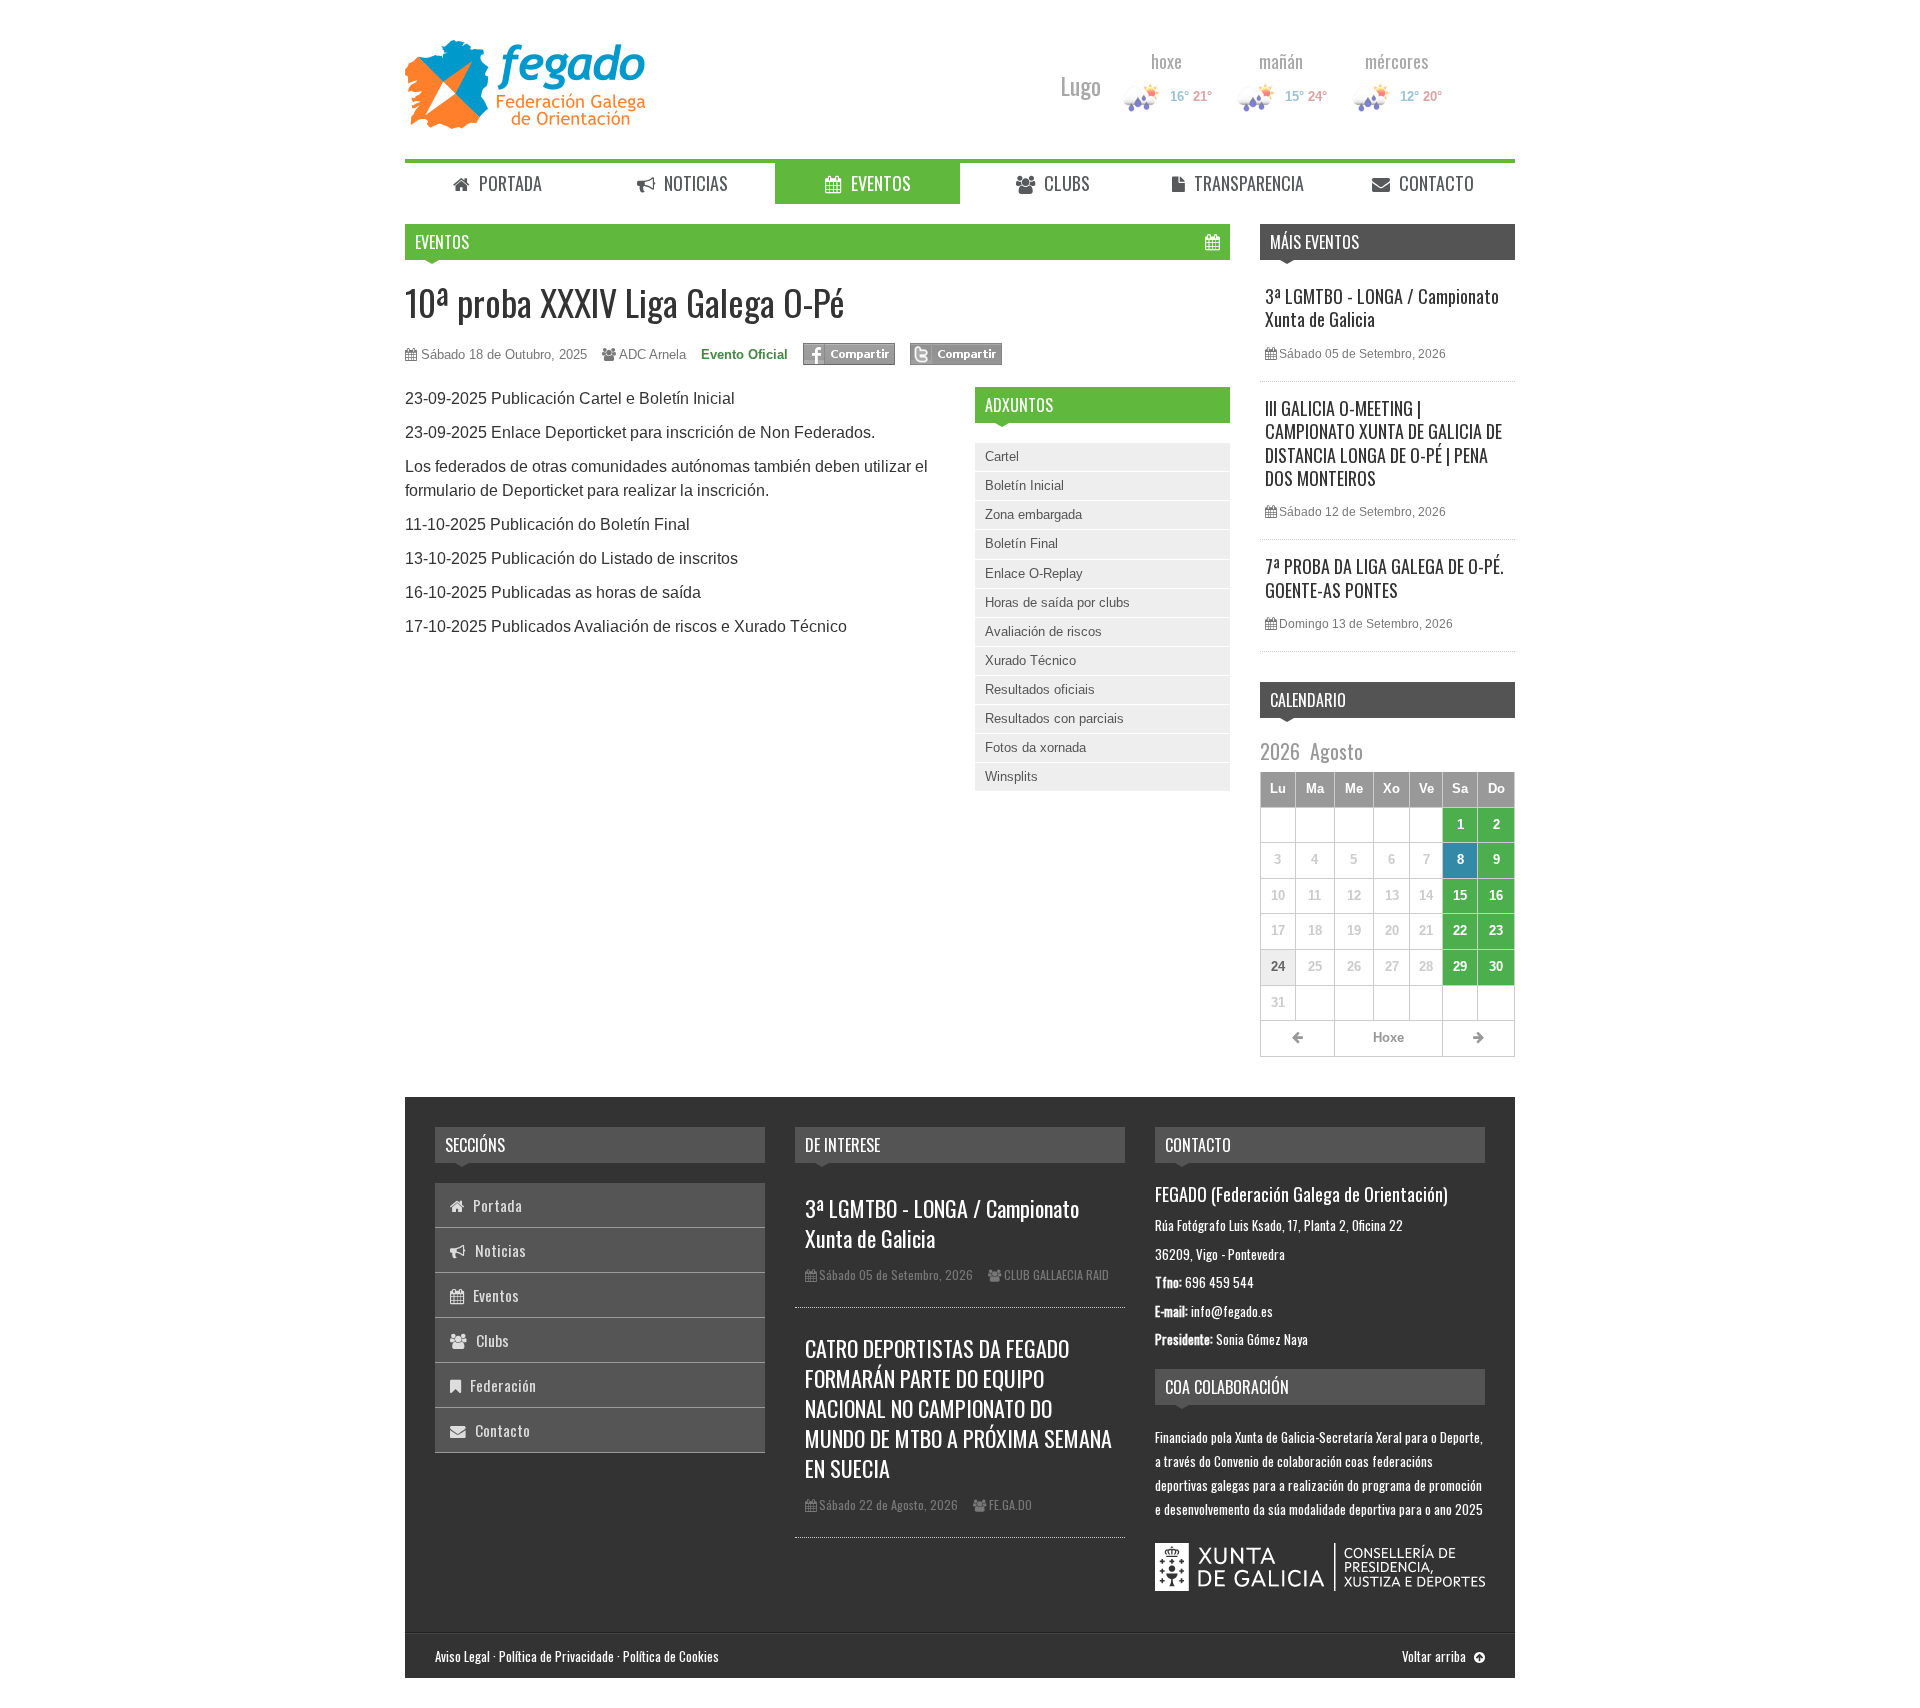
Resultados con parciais (1054, 718)
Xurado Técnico (1030, 660)
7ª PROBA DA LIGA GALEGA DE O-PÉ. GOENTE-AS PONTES (1384, 577)
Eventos (879, 183)
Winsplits (1011, 776)
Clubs (1065, 183)
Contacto (1434, 183)
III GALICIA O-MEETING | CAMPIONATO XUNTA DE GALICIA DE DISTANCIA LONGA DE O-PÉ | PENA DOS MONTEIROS (1383, 443)
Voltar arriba (1435, 1656)
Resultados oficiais (1040, 689)
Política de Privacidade (556, 1656)
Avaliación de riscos (1043, 631)
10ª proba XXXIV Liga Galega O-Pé (625, 301)
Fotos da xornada (1035, 747)
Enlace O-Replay (1034, 573)
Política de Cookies (671, 1656)
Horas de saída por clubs (1057, 602)
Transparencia (1247, 183)
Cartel (1002, 456)
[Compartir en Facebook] (849, 354)
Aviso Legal (462, 1656)
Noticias (694, 183)
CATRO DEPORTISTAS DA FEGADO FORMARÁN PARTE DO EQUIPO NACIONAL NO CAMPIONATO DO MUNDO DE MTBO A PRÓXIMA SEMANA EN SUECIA (958, 1408)
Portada (508, 183)
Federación (501, 1385)
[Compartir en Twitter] (956, 354)
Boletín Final (1021, 543)
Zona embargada (1033, 514)
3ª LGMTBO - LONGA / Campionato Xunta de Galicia (1382, 307)
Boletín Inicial (1024, 485)
